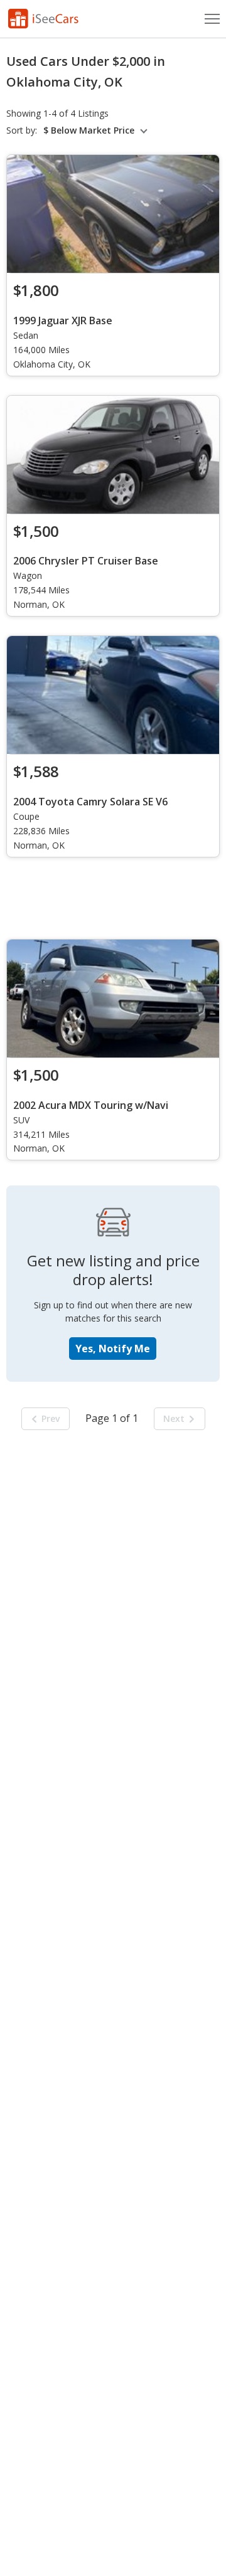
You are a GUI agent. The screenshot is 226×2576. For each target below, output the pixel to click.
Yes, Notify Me (113, 1349)
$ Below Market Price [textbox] (89, 130)
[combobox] (97, 130)
